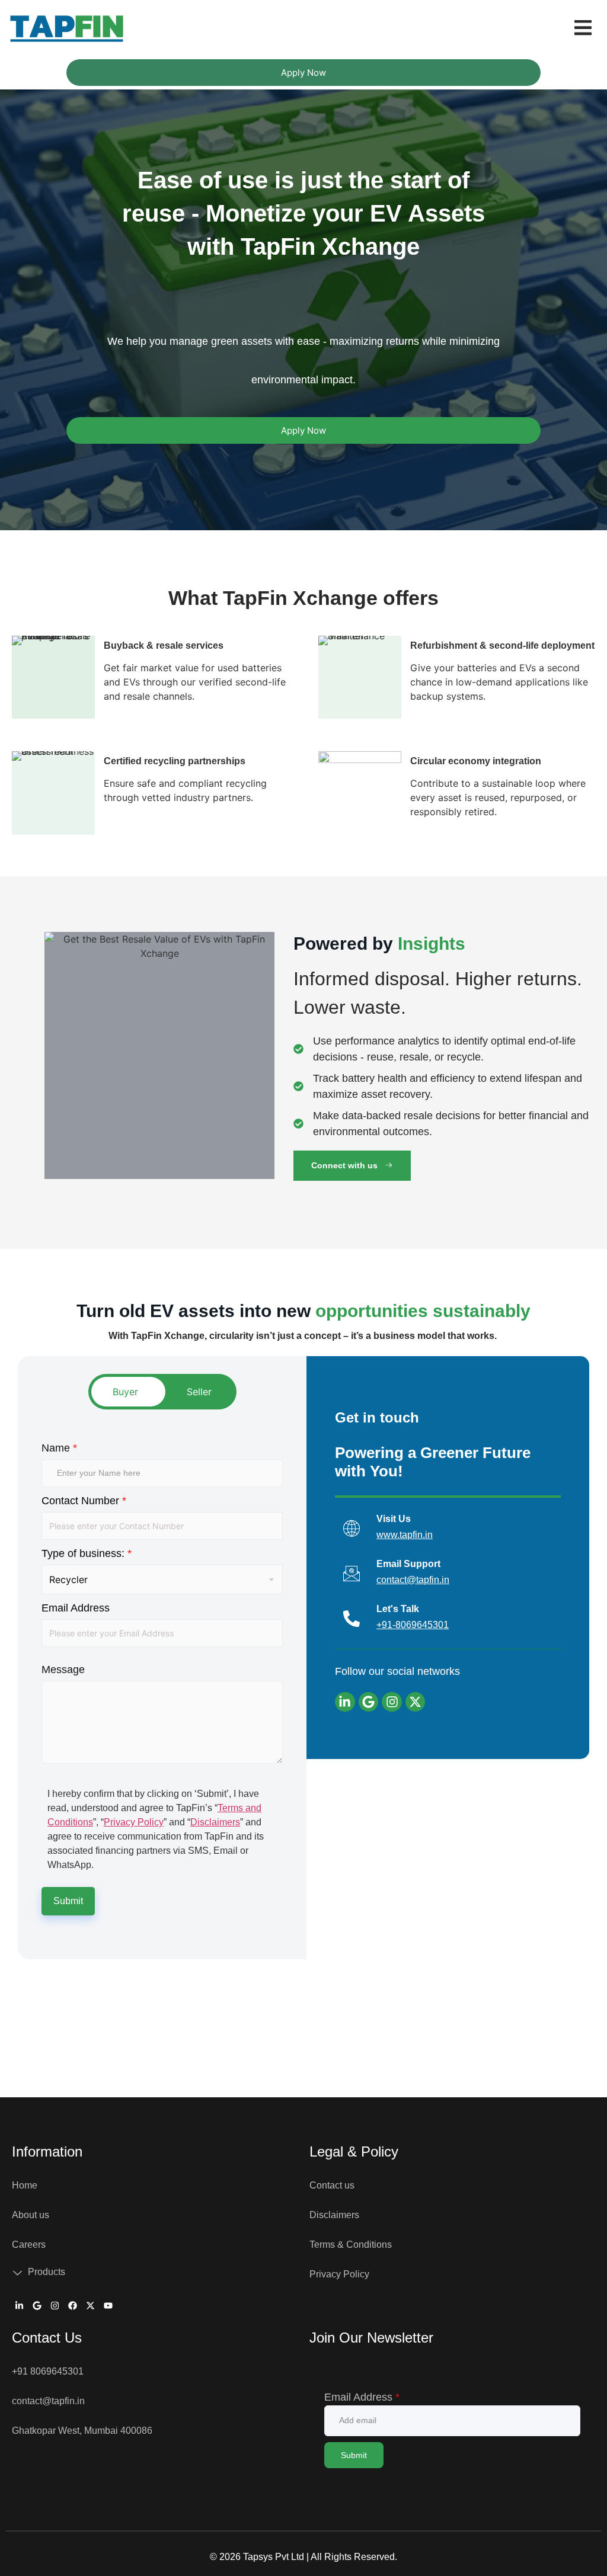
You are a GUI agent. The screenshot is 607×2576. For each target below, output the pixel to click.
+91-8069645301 (413, 1625)
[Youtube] (108, 2306)
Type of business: (87, 1553)
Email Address (76, 1608)
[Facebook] (72, 2306)
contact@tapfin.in (413, 1580)
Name (59, 1448)
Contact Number (84, 1501)
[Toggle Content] (162, 1392)
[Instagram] (392, 1702)
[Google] (369, 1702)
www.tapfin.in (405, 1535)
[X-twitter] (416, 1702)
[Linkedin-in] (345, 1702)
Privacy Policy (134, 1822)
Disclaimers (215, 1822)
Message (63, 1670)
